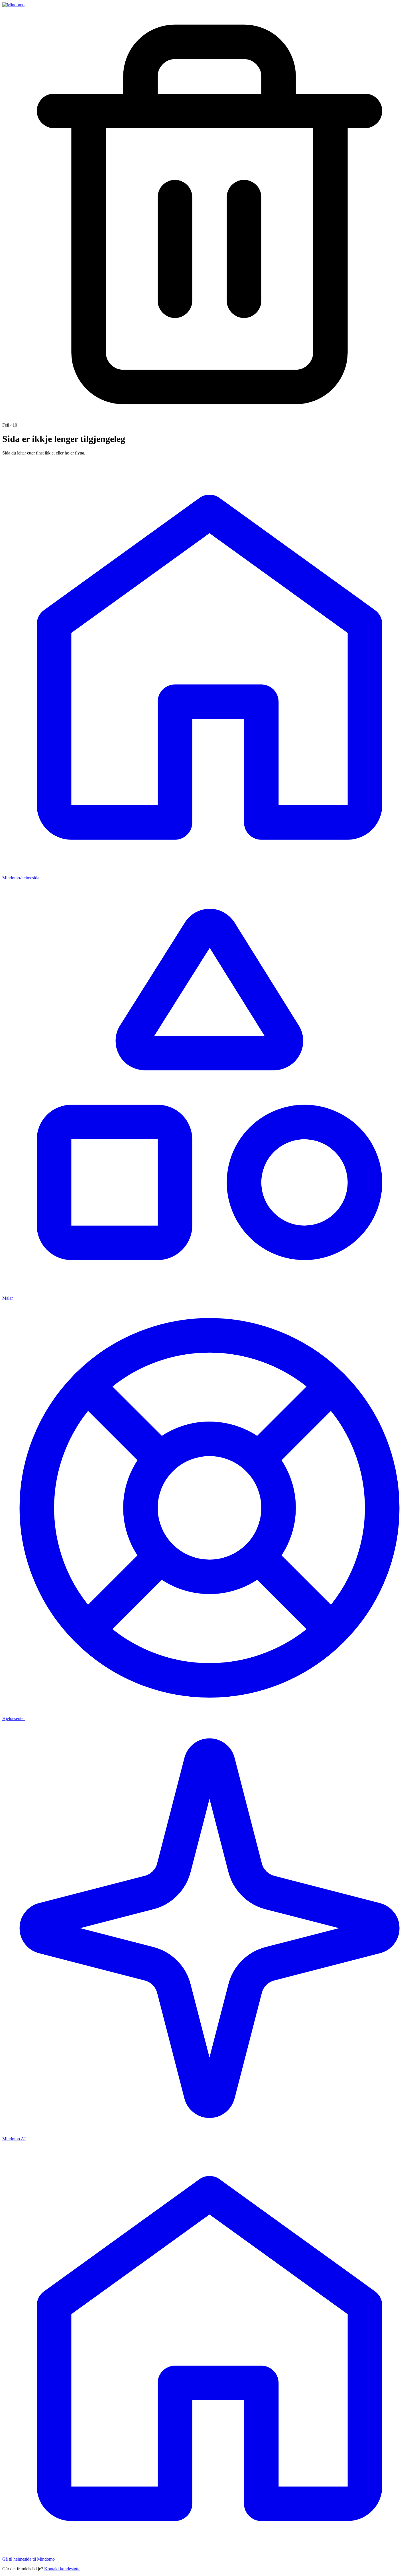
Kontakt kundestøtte (62, 2569)
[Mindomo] (13, 5)
